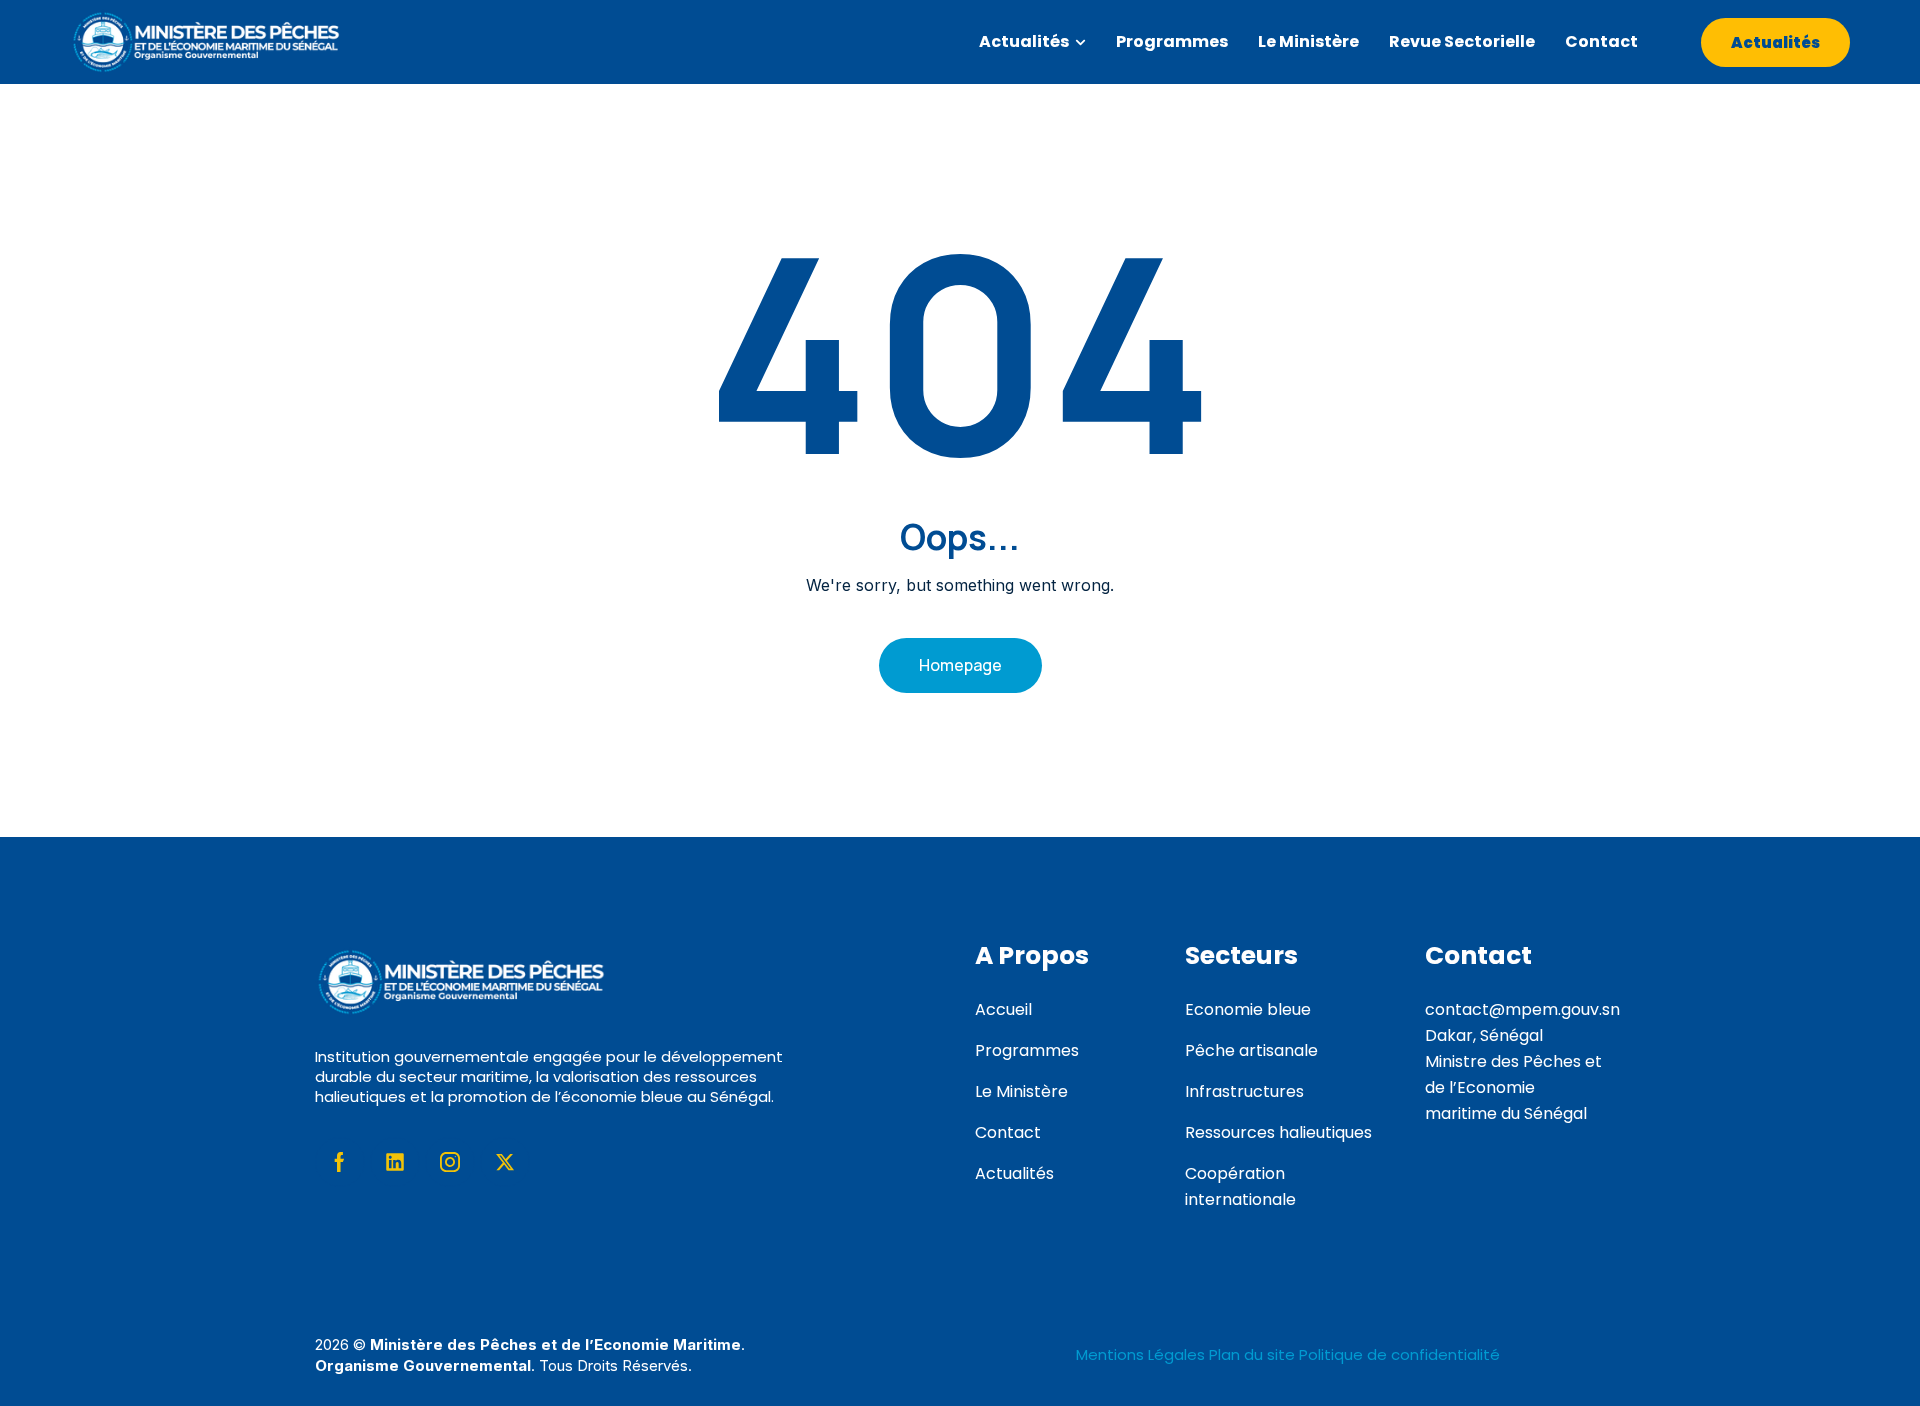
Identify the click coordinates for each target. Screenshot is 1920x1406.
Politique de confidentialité (1399, 1354)
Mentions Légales (1142, 1354)
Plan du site (1252, 1354)
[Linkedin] (395, 1162)
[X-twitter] (505, 1162)
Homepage (960, 665)
